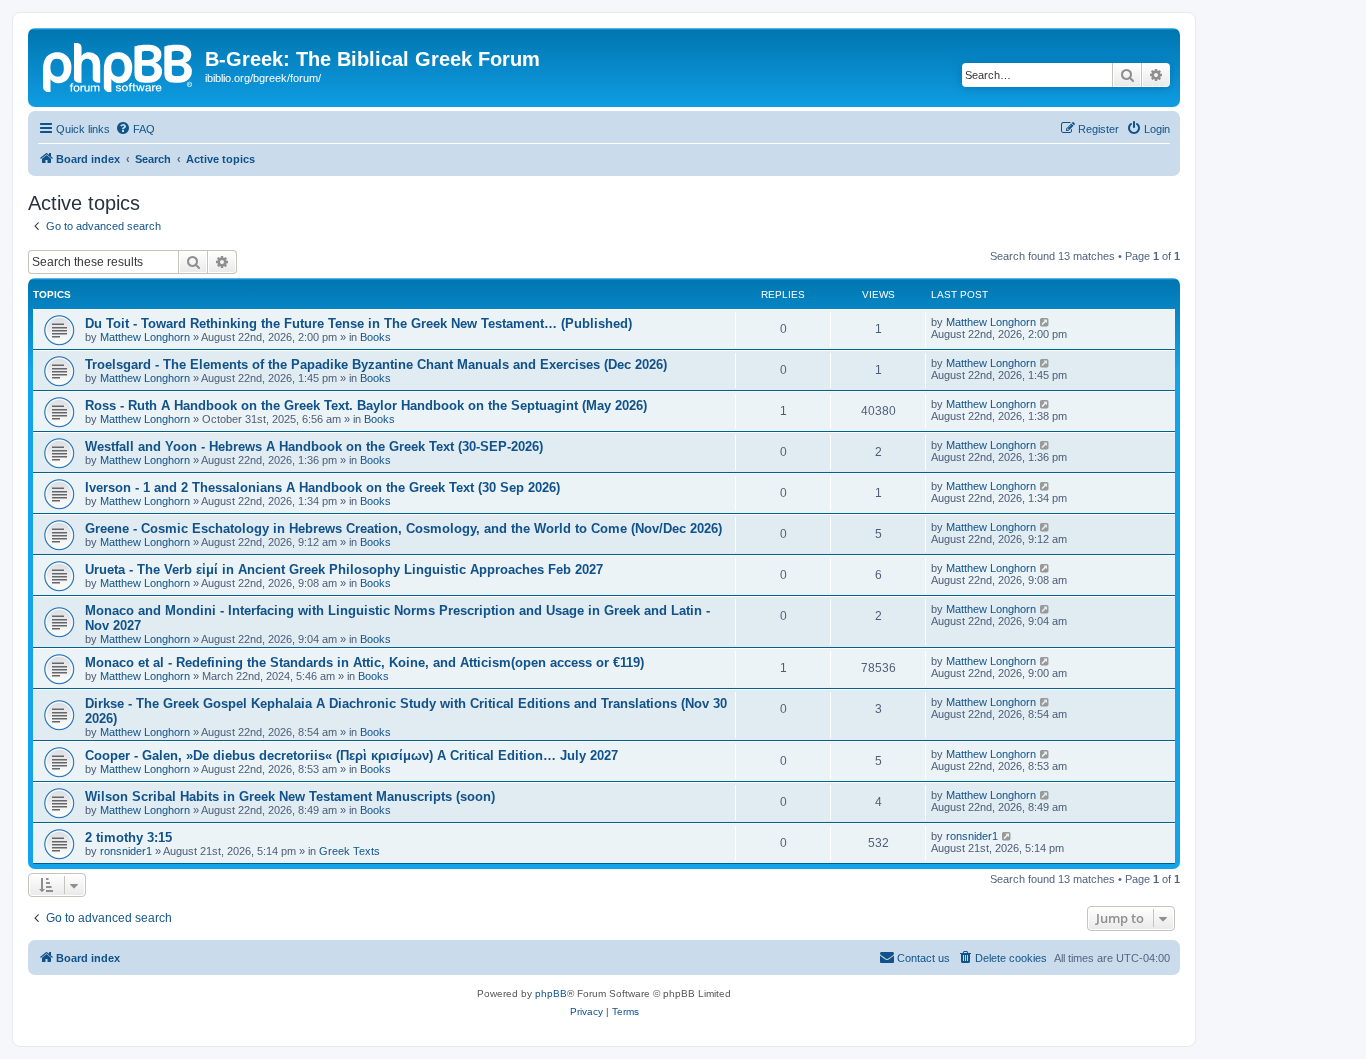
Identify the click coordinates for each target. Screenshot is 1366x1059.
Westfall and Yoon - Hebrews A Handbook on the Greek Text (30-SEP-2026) (314, 446)
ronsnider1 (126, 851)
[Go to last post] (1045, 322)
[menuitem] (135, 129)
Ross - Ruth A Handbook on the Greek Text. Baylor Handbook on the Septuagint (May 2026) (366, 405)
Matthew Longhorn (145, 337)
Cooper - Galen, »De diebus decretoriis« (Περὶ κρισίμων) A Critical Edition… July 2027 (351, 755)
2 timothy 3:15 (128, 837)
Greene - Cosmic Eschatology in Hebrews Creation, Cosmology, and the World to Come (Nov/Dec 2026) (403, 528)
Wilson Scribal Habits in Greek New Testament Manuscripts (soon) (290, 796)
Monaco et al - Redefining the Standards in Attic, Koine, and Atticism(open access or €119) (364, 662)
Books (375, 337)
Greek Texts (349, 851)
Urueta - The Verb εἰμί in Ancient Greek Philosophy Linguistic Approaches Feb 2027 (344, 569)
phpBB (551, 993)
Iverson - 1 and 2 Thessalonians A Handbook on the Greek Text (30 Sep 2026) (322, 487)
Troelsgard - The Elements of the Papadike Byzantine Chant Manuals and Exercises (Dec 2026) (376, 364)
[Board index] (119, 65)
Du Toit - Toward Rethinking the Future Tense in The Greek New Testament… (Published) (358, 323)
